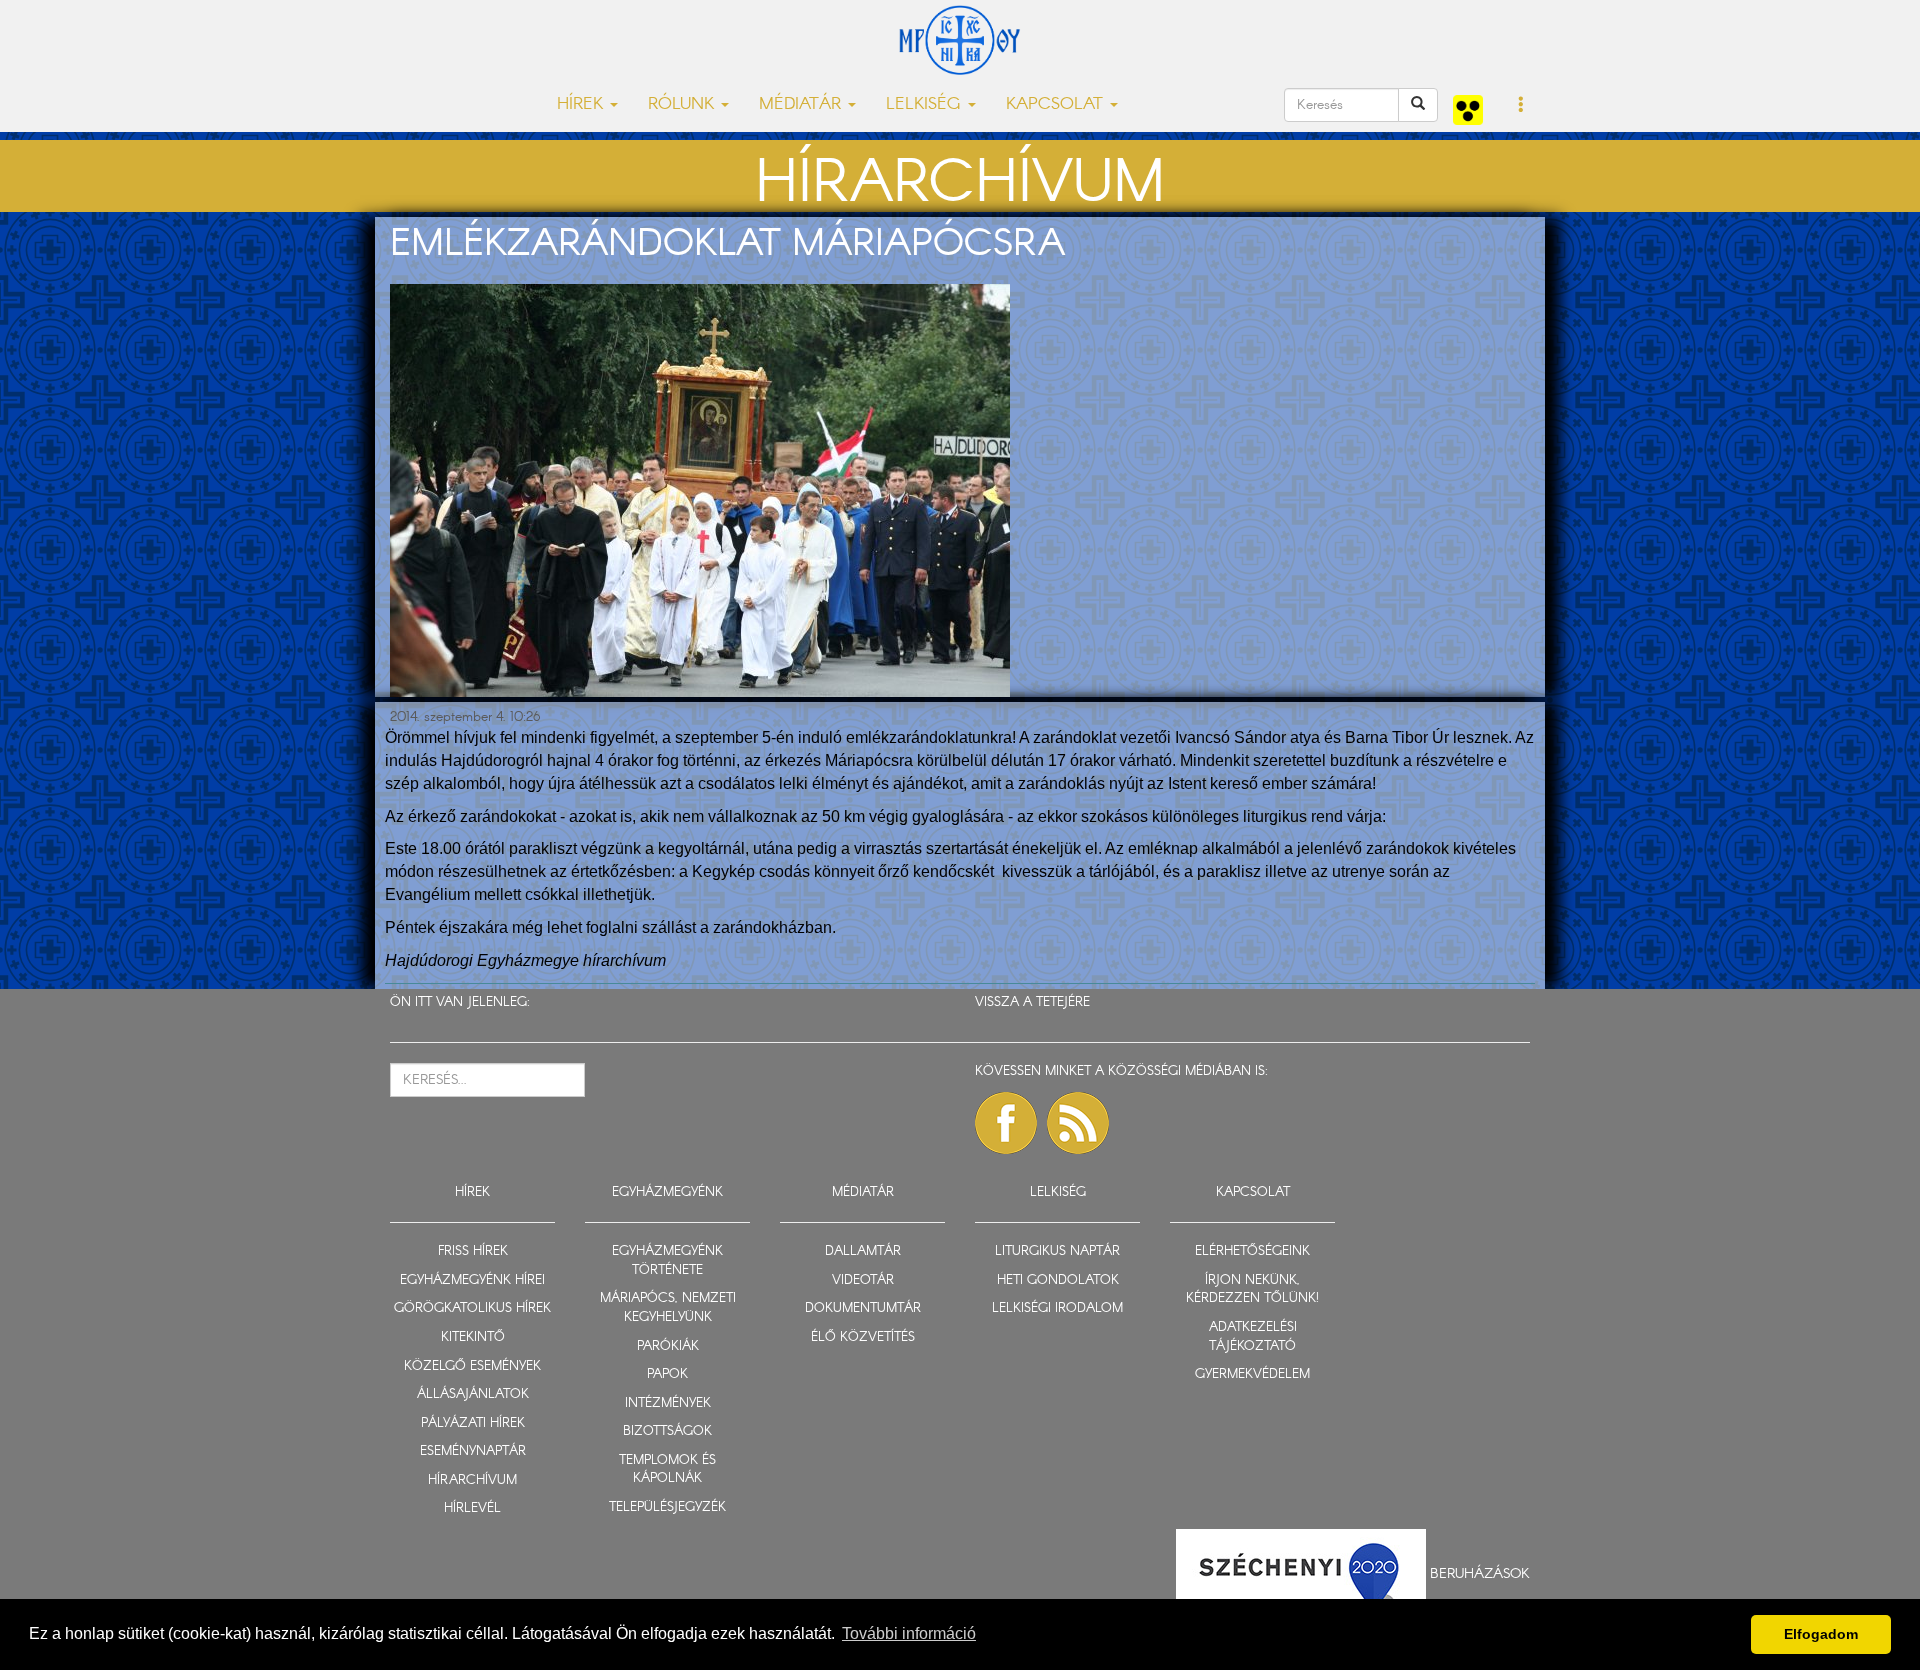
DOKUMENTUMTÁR (863, 1308)
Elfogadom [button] (1821, 1634)
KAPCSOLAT (1253, 1192)
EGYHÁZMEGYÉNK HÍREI (472, 1280)
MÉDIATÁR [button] (802, 104)
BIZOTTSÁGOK (667, 1431)
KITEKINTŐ (473, 1337)
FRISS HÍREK (473, 1251)
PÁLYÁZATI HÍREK (473, 1423)
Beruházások (1480, 1573)
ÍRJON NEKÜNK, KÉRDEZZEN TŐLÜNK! (1252, 1290)
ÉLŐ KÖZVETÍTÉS (863, 1337)
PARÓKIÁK (668, 1346)
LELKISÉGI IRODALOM (1057, 1308)
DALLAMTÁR (863, 1251)
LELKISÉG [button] (926, 104)
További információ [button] (909, 1633)
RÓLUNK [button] (683, 104)
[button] (1521, 106)
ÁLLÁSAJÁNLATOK (473, 1394)
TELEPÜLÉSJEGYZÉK (667, 1507)
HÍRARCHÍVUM (472, 1480)
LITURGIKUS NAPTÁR (1057, 1251)
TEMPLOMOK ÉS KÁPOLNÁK (667, 1470)
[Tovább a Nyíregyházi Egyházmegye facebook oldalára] (1006, 1123)
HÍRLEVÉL (472, 1508)
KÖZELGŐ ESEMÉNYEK (472, 1366)
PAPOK (667, 1374)
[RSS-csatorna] (1078, 1123)
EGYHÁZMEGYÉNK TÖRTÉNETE (667, 1261)
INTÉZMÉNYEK (668, 1403)
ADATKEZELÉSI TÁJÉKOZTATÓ (1253, 1337)
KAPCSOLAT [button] (1057, 104)
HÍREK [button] (582, 104)
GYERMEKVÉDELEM (1252, 1374)
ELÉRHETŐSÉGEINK (1252, 1251)
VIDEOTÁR (863, 1280)
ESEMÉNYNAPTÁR (473, 1451)
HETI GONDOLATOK (1058, 1280)
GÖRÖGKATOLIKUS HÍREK (472, 1308)
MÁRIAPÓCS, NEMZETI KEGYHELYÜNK (668, 1308)
